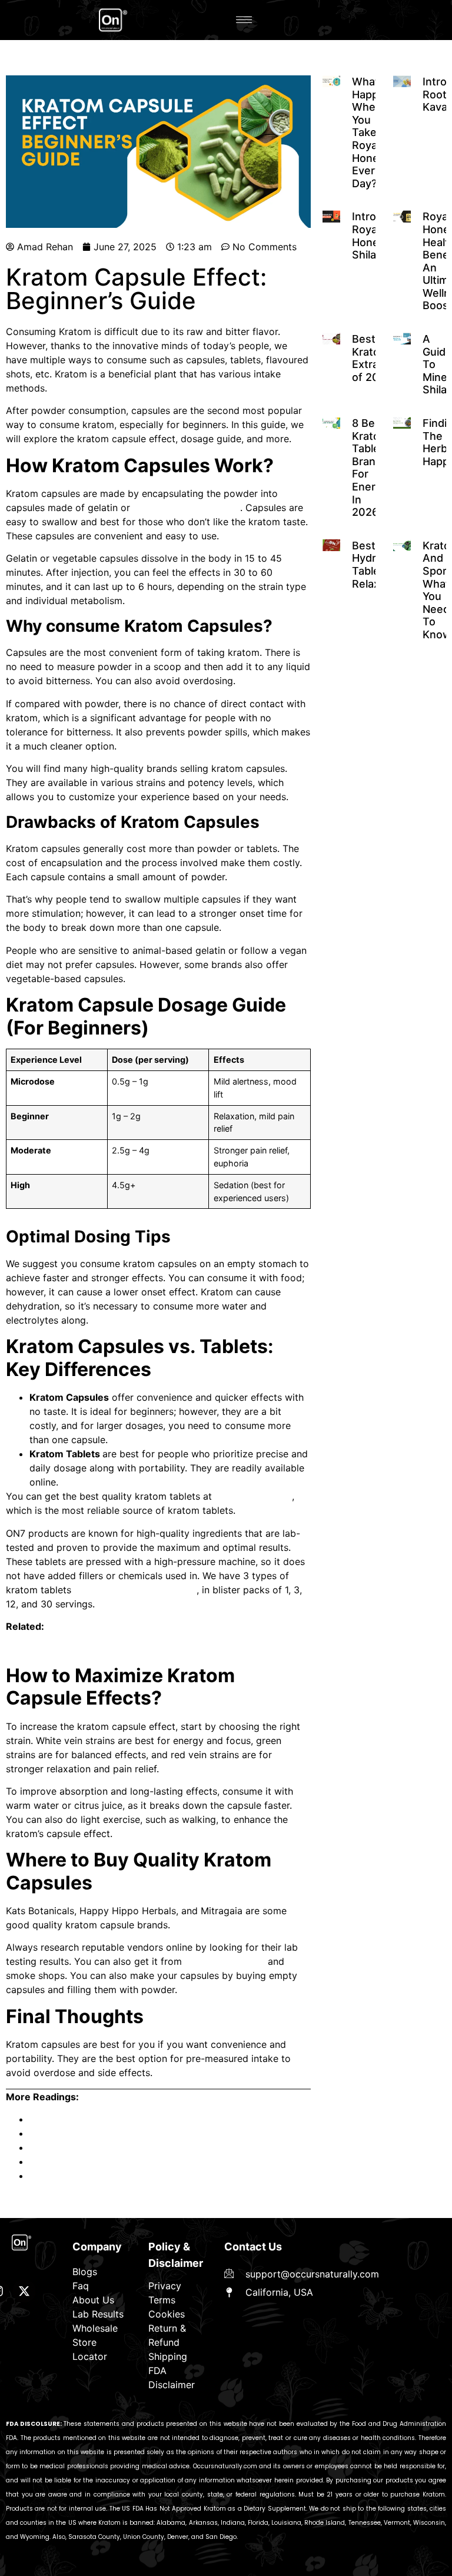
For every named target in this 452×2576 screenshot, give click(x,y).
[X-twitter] (24, 2291)
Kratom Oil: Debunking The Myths (104, 2133)
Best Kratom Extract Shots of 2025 (108, 2147)
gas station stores (225, 1961)
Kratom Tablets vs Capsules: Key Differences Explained (129, 1649)
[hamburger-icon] (244, 20)
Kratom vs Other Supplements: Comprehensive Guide (148, 2161)
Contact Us (253, 2247)
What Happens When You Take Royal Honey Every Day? (375, 132)
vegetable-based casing (187, 508)
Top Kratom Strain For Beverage (101, 2176)
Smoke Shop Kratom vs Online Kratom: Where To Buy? (151, 2119)
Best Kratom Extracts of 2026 (373, 358)
